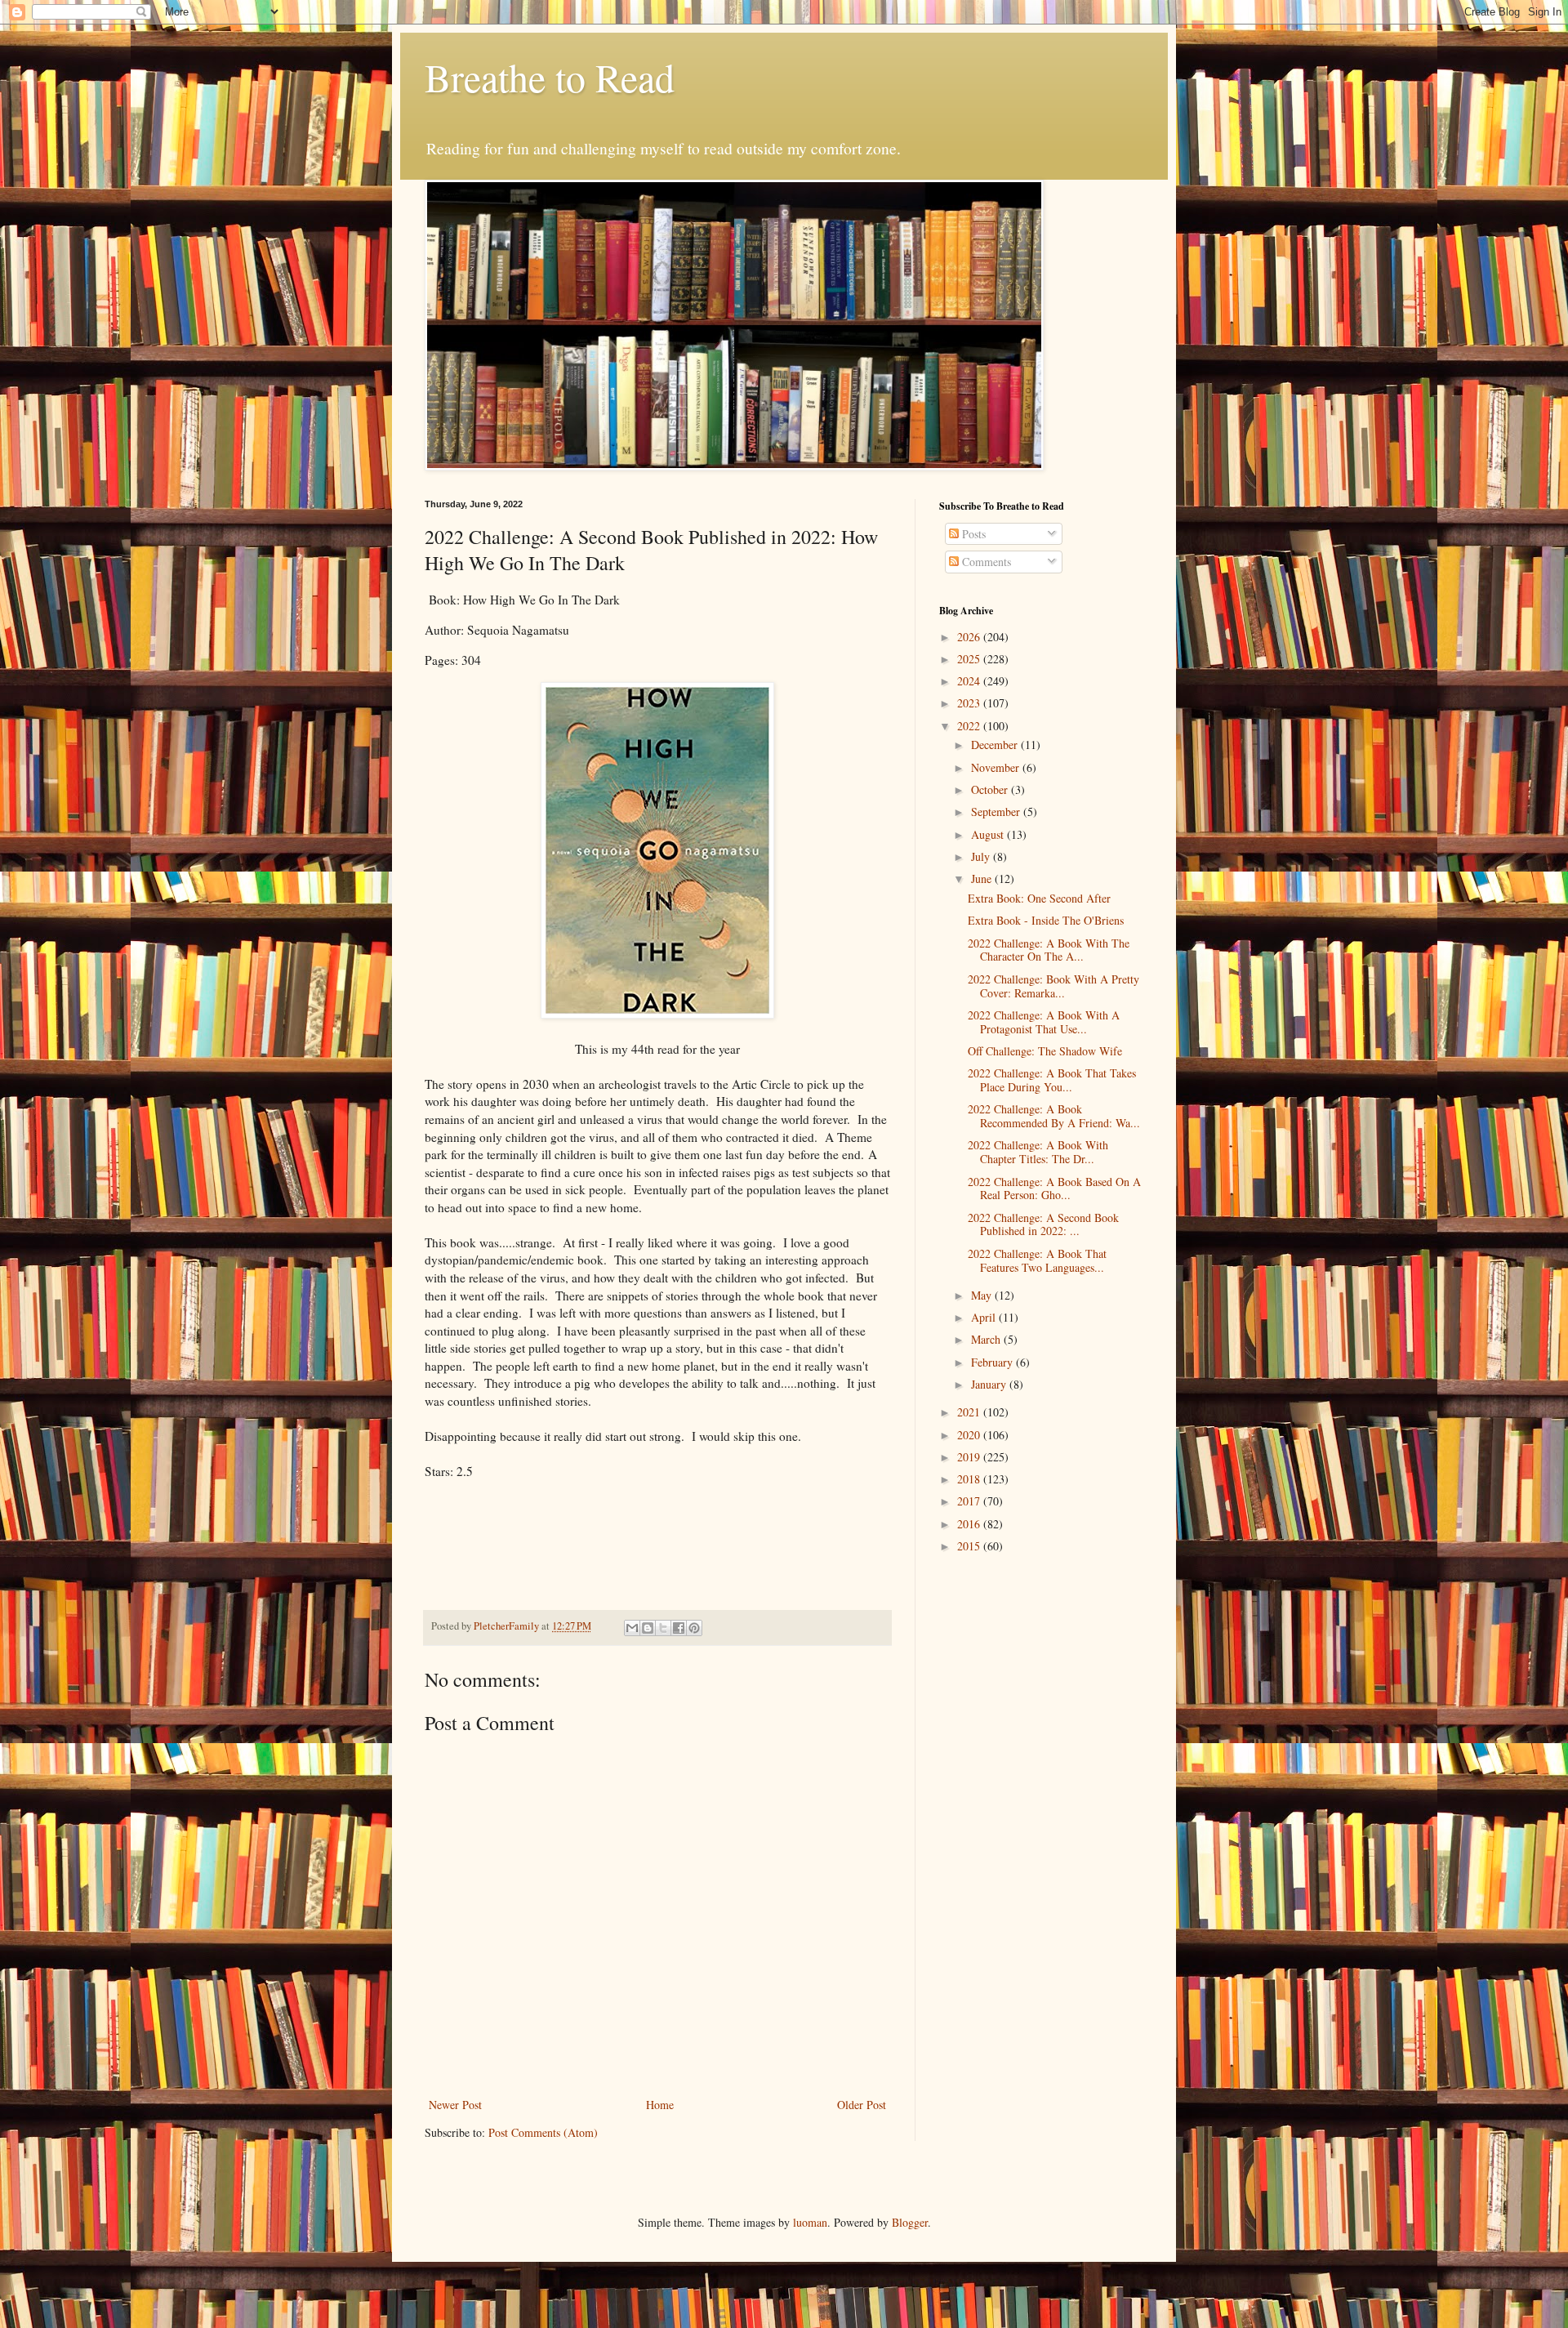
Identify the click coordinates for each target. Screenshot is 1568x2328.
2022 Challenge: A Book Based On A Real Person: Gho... (1054, 1189)
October (991, 789)
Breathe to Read (550, 77)
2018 (970, 1479)
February (993, 1362)
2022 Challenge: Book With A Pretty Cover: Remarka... (1053, 986)
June (983, 879)
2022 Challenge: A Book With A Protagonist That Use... (1044, 1022)
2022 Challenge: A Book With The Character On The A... (1049, 950)
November (997, 767)
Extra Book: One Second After (1039, 898)
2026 (970, 637)
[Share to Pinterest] (694, 1628)
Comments (985, 562)
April (985, 1317)
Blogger (910, 2222)
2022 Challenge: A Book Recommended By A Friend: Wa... (1054, 1116)
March (987, 1339)
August (989, 834)
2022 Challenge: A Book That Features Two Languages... (1037, 1260)
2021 (970, 1412)
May (983, 1295)
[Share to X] (663, 1628)
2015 (970, 1546)
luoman (810, 2222)
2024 (970, 681)
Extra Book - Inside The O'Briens (1046, 920)
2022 (970, 726)
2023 (970, 703)
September (997, 812)
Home (660, 2105)
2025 (970, 659)
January (990, 1384)
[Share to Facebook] (679, 1628)
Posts (972, 534)
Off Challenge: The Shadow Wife (1045, 1051)
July (982, 856)
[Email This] (632, 1628)
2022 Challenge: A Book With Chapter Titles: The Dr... (1038, 1152)
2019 (970, 1457)
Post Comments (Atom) (543, 2132)
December (996, 745)
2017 (970, 1501)
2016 (970, 1524)
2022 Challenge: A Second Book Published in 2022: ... (1043, 1224)
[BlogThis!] (648, 1628)
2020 (970, 1435)
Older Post (862, 2105)
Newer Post (455, 2105)
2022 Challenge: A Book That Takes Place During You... (1052, 1080)
